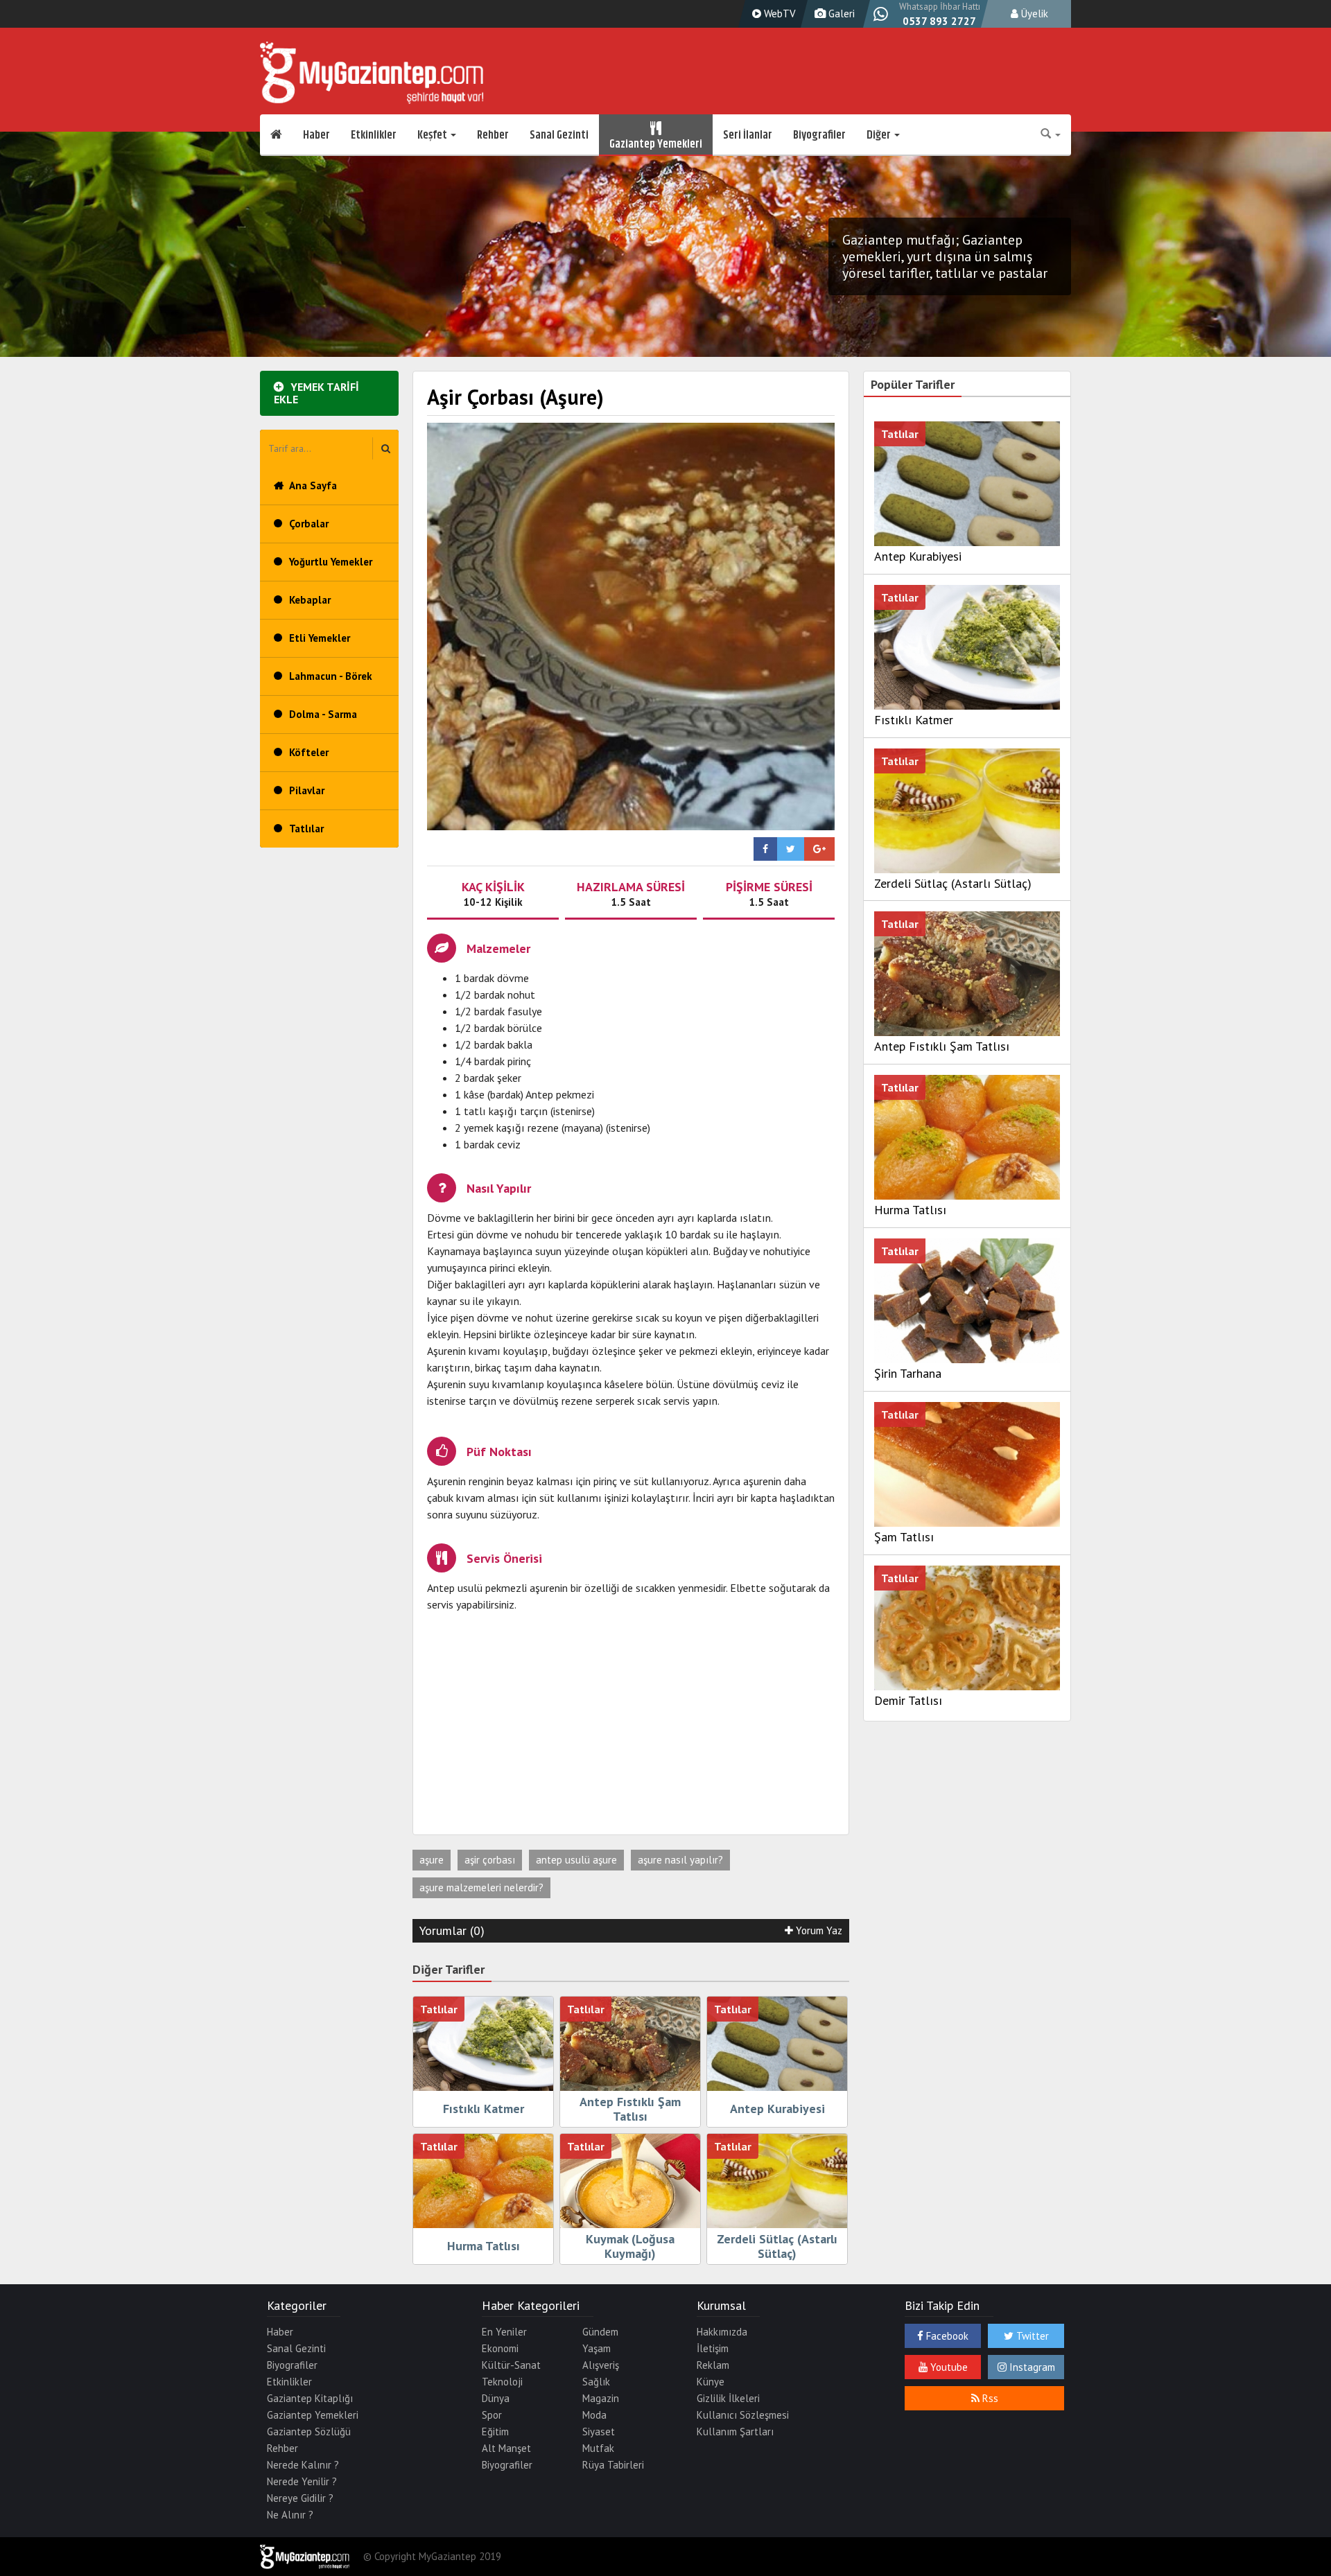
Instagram (1031, 2367)
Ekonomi (500, 2348)
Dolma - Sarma (323, 714)
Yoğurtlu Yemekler (331, 562)
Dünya (496, 2398)
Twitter (1031, 2336)
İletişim (713, 2348)
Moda (594, 2415)
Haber (316, 135)
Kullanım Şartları (735, 2432)
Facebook (946, 2336)
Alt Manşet (506, 2448)
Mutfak (598, 2448)
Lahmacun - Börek (331, 676)
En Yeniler (504, 2332)
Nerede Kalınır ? (303, 2465)
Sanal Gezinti (559, 135)
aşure (432, 1860)
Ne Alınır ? (290, 2515)
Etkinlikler (374, 135)
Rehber (493, 135)
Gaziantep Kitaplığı (310, 2398)
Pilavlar (307, 790)
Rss (989, 2398)
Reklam (713, 2365)
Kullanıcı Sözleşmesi (743, 2415)
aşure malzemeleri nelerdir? (481, 1887)
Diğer (880, 135)
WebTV (778, 14)
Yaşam (597, 2348)
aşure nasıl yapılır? (680, 1860)
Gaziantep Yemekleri (656, 142)
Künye (711, 2382)
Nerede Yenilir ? (302, 2481)
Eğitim (495, 2432)
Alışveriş (601, 2365)
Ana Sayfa (313, 485)
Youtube (948, 2367)
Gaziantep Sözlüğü (309, 2432)
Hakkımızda (722, 2332)
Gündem (600, 2332)
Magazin (601, 2398)
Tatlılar (306, 829)
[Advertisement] (631, 1724)
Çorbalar (309, 524)
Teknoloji (502, 2382)
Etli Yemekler (320, 638)
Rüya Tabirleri (613, 2465)
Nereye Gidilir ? (300, 2498)
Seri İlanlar (748, 135)
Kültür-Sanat (511, 2365)
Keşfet (433, 135)
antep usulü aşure (576, 1860)
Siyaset (599, 2432)
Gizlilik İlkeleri (728, 2398)
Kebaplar (310, 600)
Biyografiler (819, 135)
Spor (492, 2415)
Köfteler (309, 752)
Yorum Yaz (818, 1930)
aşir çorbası (490, 1860)
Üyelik (1033, 14)
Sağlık (596, 2382)
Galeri (840, 14)
